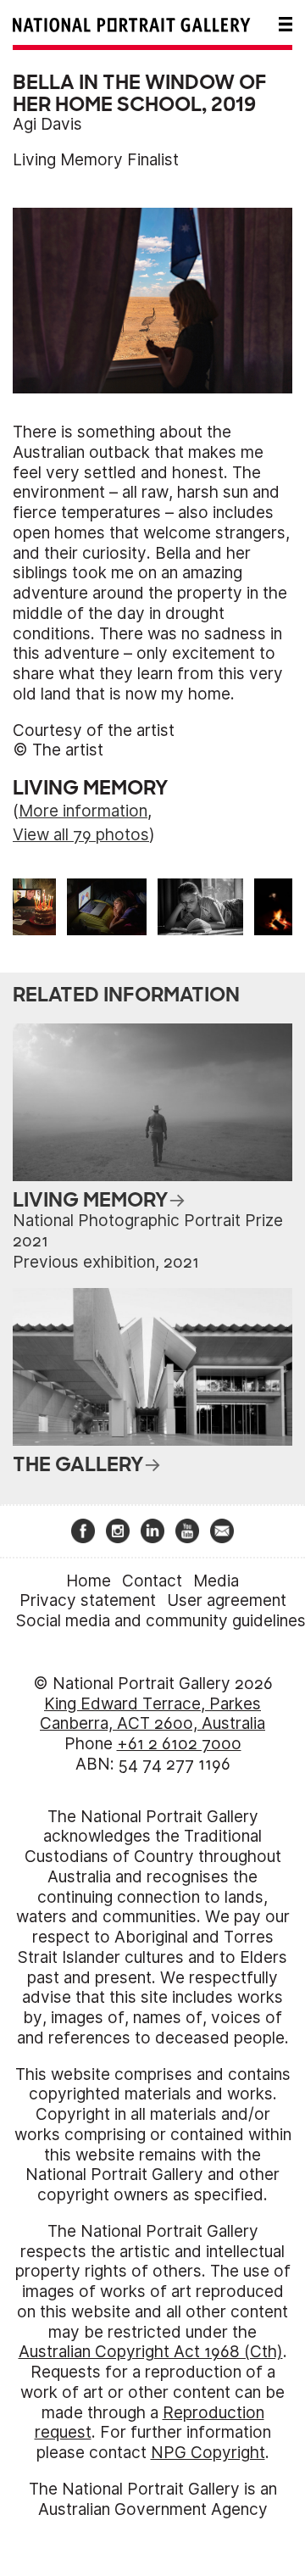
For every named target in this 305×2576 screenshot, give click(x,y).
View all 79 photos (81, 835)
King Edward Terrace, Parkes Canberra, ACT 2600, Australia (152, 1714)
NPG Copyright (208, 2453)
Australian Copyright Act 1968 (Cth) (151, 2352)
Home (89, 1581)
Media (216, 1581)
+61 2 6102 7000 (179, 1744)
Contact (152, 1581)
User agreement (227, 1600)
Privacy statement (88, 1600)
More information (83, 811)
